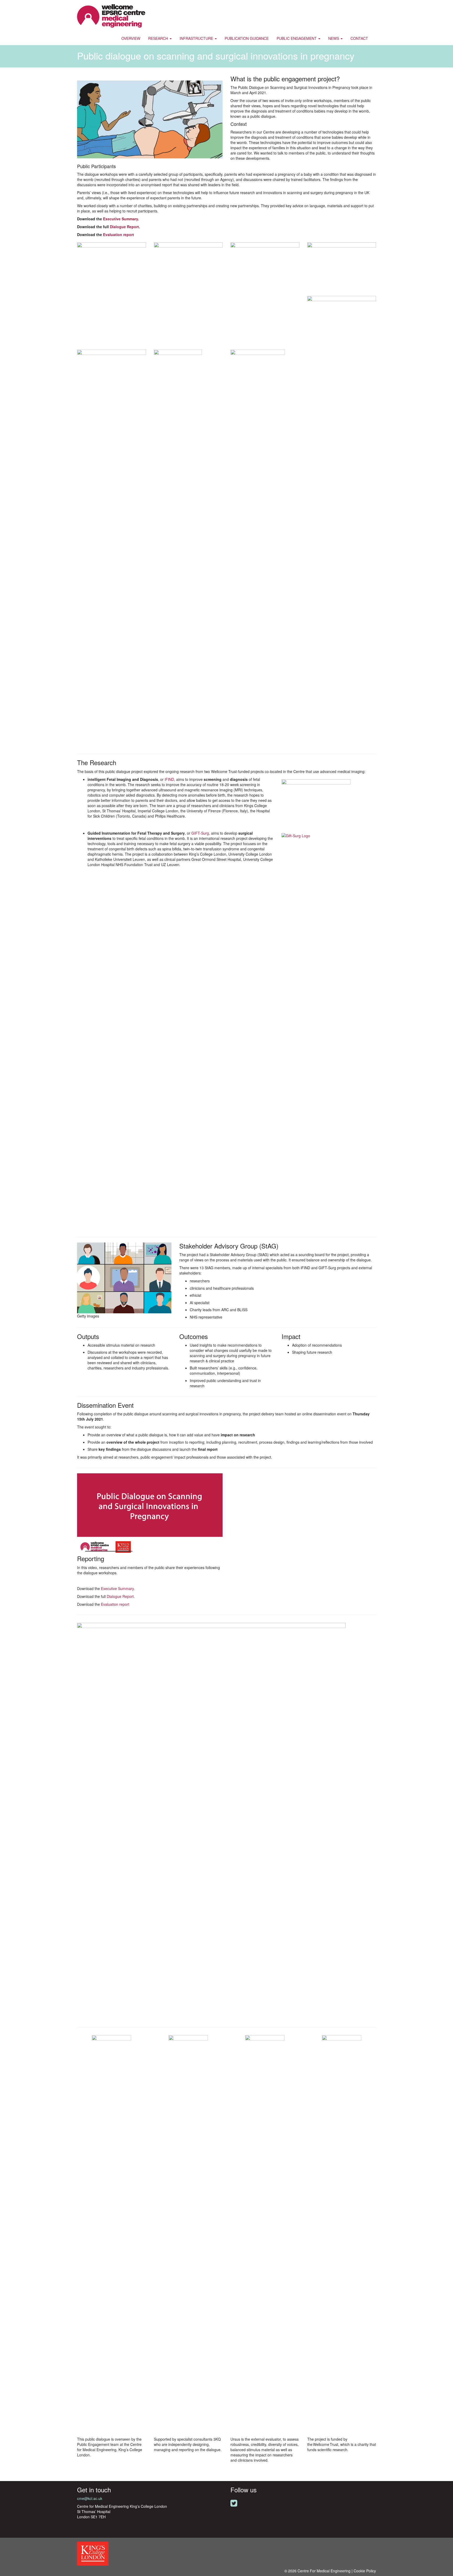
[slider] (109, 1551)
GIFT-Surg (200, 833)
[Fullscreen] (219, 1551)
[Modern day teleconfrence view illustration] (124, 1277)
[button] (147, 1512)
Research (159, 38)
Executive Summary (120, 219)
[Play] (80, 1551)
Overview (131, 38)
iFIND (169, 779)
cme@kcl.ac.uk (90, 2498)
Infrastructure (197, 38)
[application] (150, 1514)
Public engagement (297, 38)
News (334, 38)
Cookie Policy (365, 2571)
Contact (359, 38)
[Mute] (212, 1551)
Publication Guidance (247, 38)
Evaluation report (118, 234)
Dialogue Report (124, 227)
